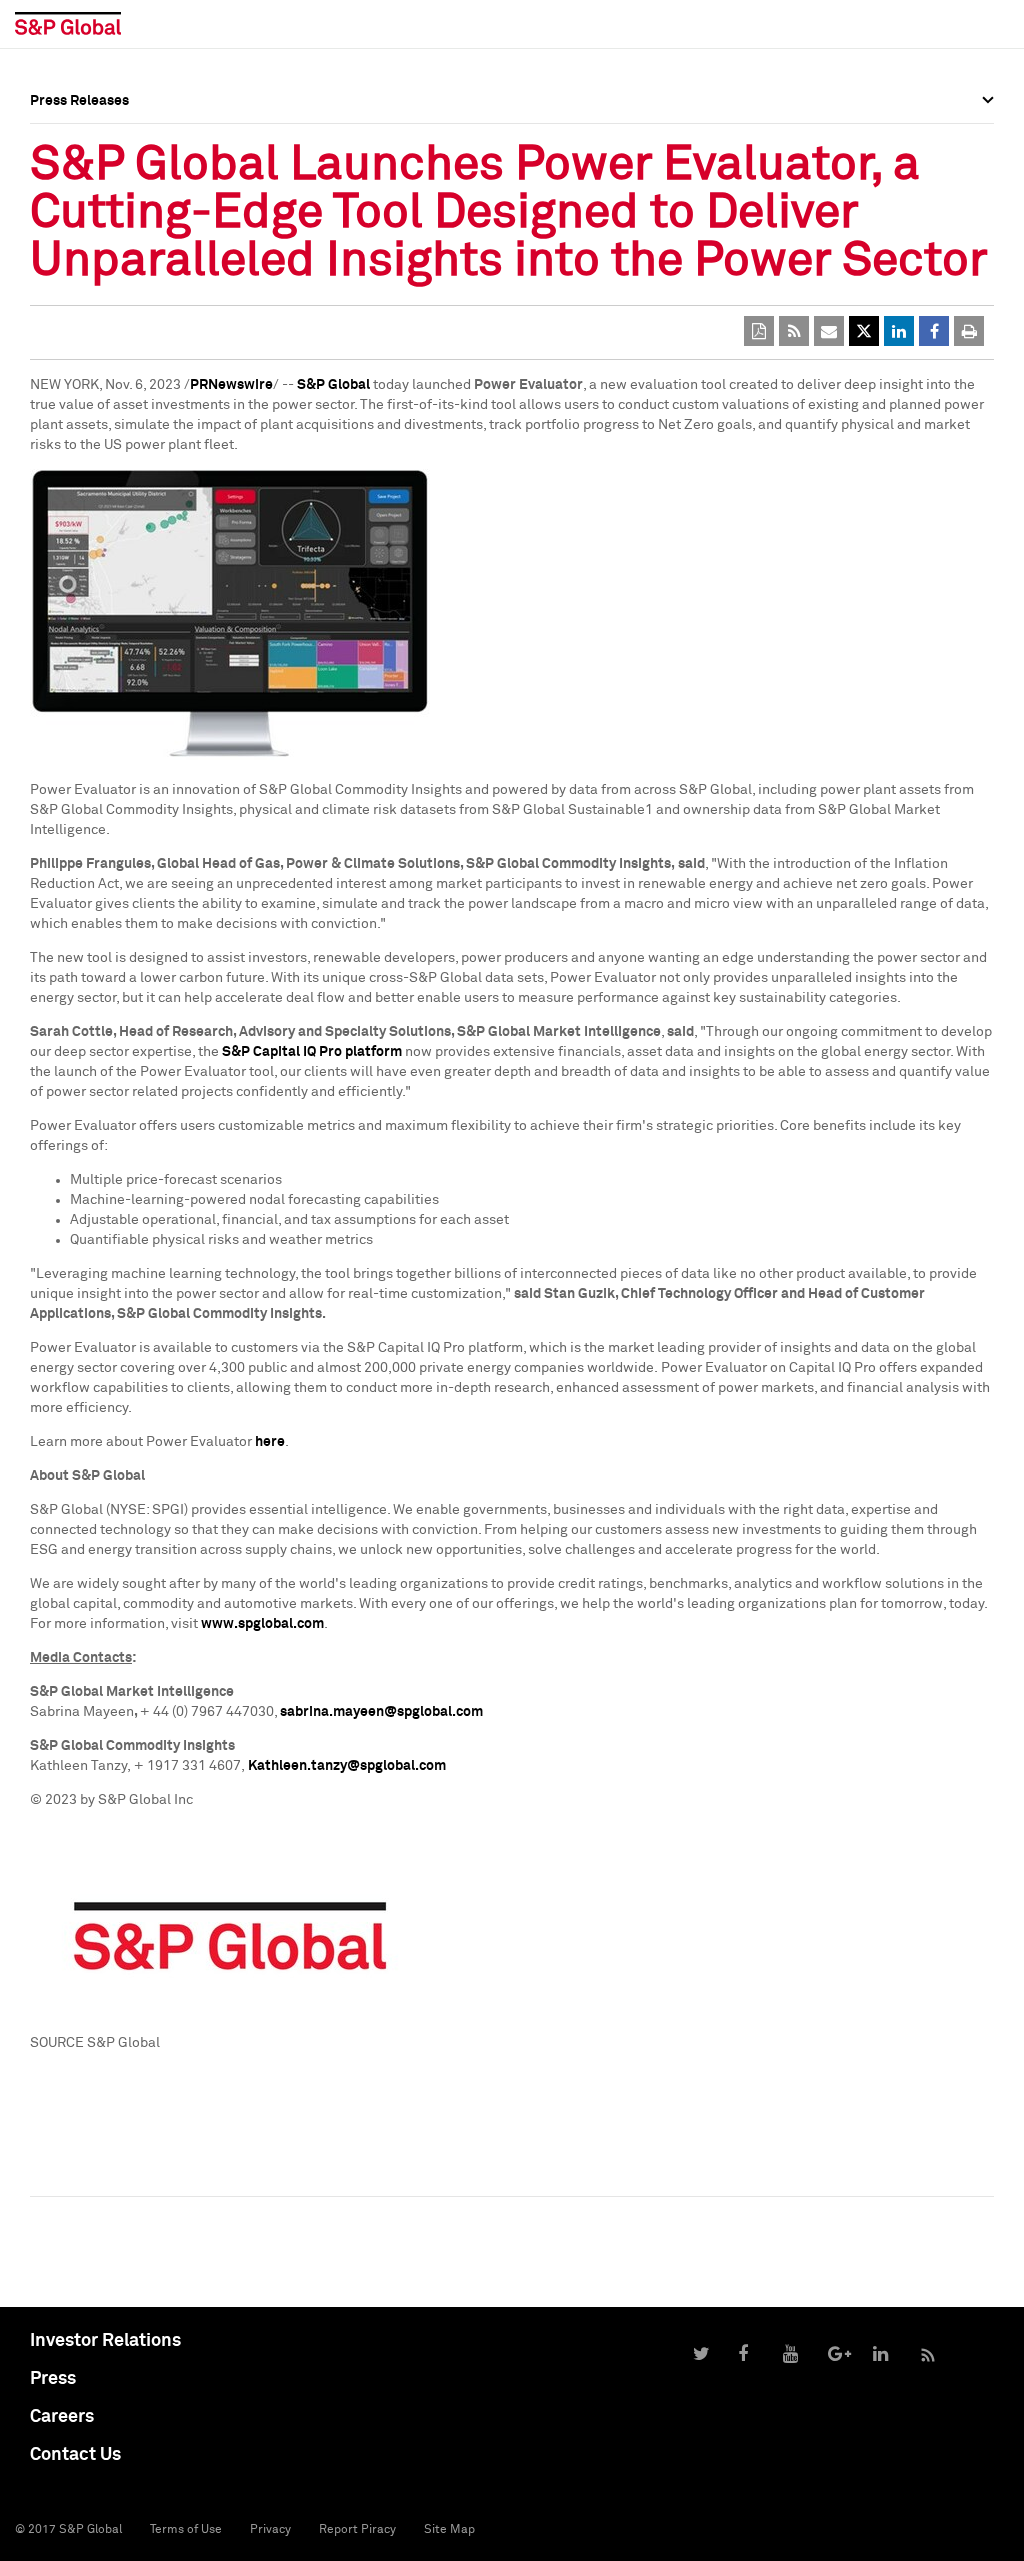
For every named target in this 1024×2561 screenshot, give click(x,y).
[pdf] (759, 331)
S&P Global (333, 385)
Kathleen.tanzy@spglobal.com (347, 1766)
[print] (969, 331)
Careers (62, 2417)
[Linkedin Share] (899, 331)
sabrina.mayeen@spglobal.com (381, 1712)
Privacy (270, 2530)
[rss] (794, 331)
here (270, 1442)
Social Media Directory (104, 202)
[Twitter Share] (864, 331)
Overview (60, 145)
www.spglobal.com (262, 1624)
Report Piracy (357, 2530)
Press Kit (59, 216)
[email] (829, 331)
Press (53, 2379)
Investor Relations (105, 2341)
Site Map (449, 2530)
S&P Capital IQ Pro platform (312, 1052)
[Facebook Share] (934, 331)
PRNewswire (231, 385)
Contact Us (75, 2455)
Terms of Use (186, 2530)
